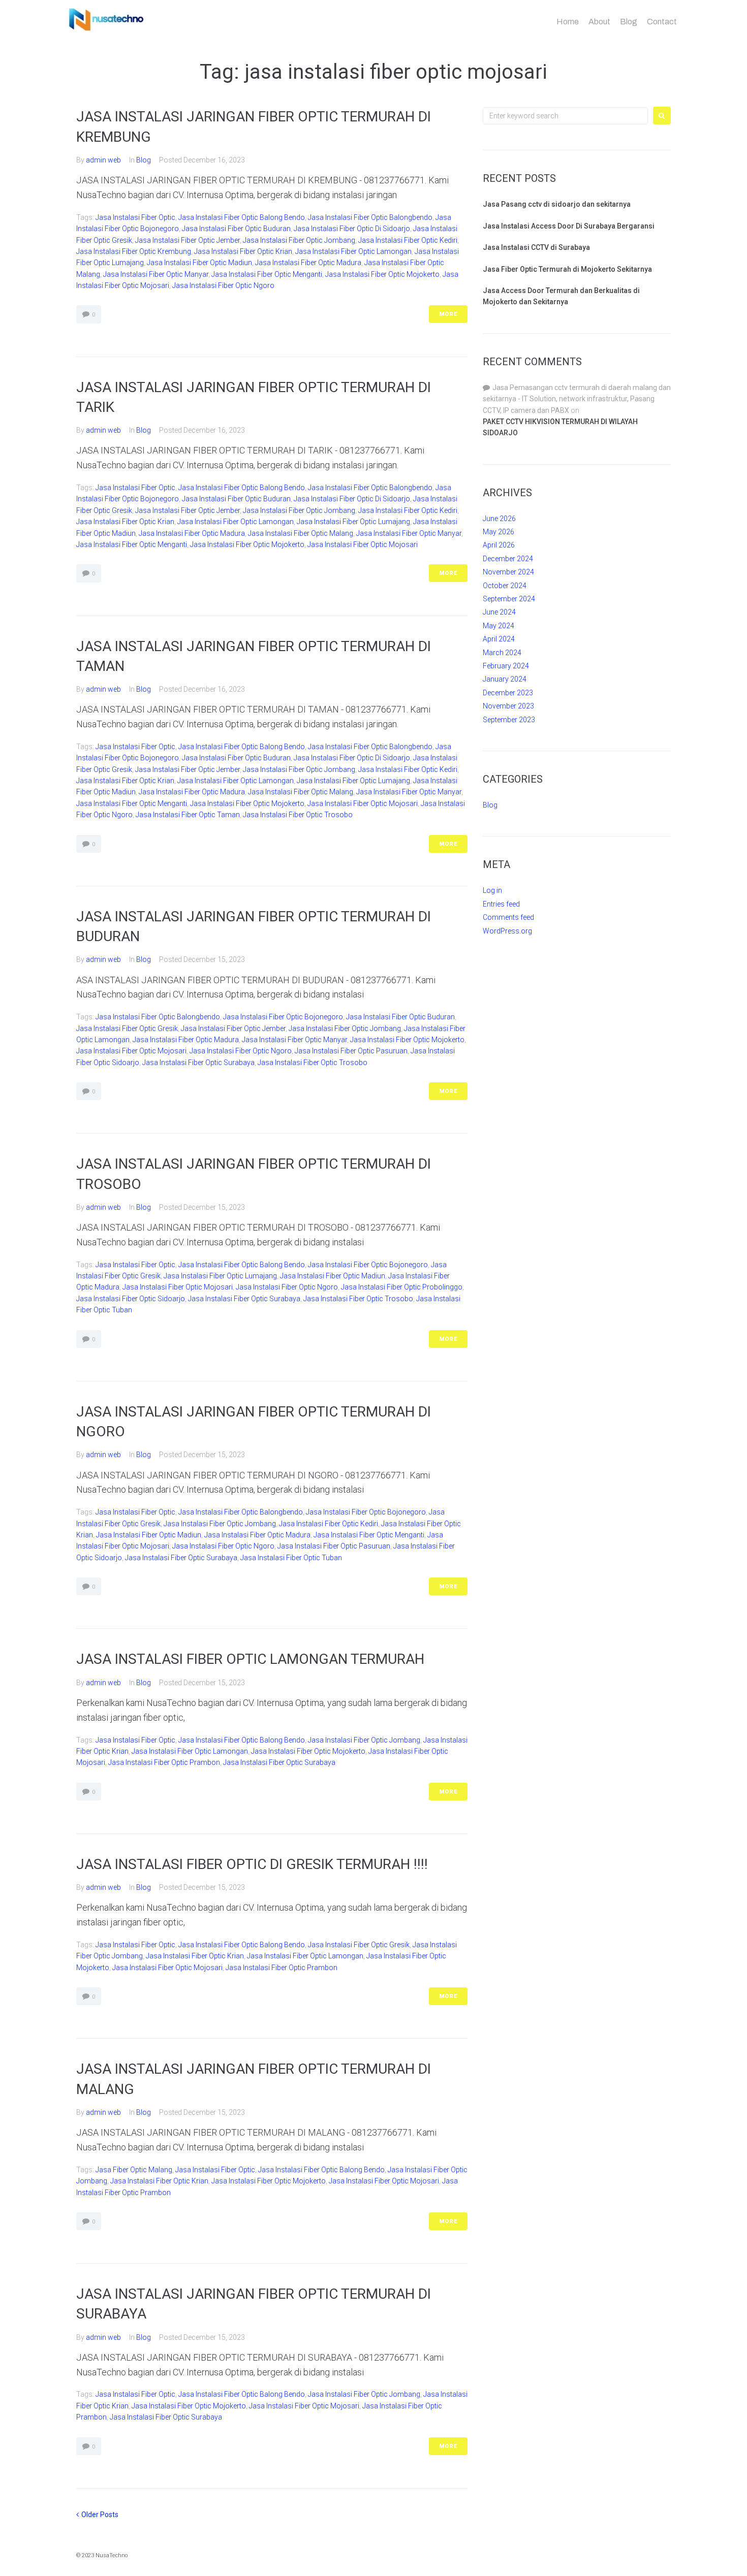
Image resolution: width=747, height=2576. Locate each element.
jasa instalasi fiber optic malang (301, 533)
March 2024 (502, 653)
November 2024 (508, 572)
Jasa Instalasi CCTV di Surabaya (536, 247)
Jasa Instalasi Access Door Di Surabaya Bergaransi (569, 226)
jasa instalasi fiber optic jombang (299, 240)
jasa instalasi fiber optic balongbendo (370, 217)
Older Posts (97, 2515)
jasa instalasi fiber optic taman (188, 815)
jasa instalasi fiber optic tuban (291, 1558)
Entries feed (501, 904)
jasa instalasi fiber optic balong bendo (242, 217)
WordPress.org (507, 931)
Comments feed (508, 917)
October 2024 (505, 586)
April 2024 (499, 639)
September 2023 (509, 720)
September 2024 (509, 599)
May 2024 (499, 626)
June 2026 (499, 519)
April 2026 (499, 545)
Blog (629, 22)
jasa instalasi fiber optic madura (308, 263)
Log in (492, 890)
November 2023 (508, 706)
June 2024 (499, 612)
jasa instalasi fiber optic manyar (156, 274)
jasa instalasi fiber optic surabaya (198, 1062)
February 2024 (506, 666)
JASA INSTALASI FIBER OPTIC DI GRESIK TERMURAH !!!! (252, 1864)
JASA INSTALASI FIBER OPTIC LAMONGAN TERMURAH (250, 1659)
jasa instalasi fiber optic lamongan (353, 251)
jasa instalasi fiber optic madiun (199, 263)
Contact (662, 22)
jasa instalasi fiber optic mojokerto (382, 274)
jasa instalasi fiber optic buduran (236, 229)
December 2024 (508, 559)
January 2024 (505, 679)
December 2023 (508, 693)
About (599, 22)
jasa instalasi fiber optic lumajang (353, 522)
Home (568, 22)
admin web (103, 160)
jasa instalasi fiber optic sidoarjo (131, 1299)
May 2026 (499, 532)
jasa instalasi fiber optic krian (243, 251)
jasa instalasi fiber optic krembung (134, 251)
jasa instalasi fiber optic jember (188, 240)
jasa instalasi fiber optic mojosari (363, 544)
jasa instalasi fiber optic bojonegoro (283, 1017)
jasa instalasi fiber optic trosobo (298, 815)
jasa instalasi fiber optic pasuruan (351, 1051)
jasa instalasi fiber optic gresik (127, 1028)
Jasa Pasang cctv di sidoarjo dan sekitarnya (557, 204)
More (448, 314)
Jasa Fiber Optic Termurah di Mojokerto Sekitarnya (567, 269)
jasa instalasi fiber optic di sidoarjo (352, 229)
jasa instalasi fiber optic (135, 217)
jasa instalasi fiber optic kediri (408, 240)
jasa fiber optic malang (134, 2170)
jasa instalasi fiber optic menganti (267, 274)
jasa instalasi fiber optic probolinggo (402, 1287)
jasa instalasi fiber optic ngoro (223, 285)
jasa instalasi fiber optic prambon (164, 1762)
